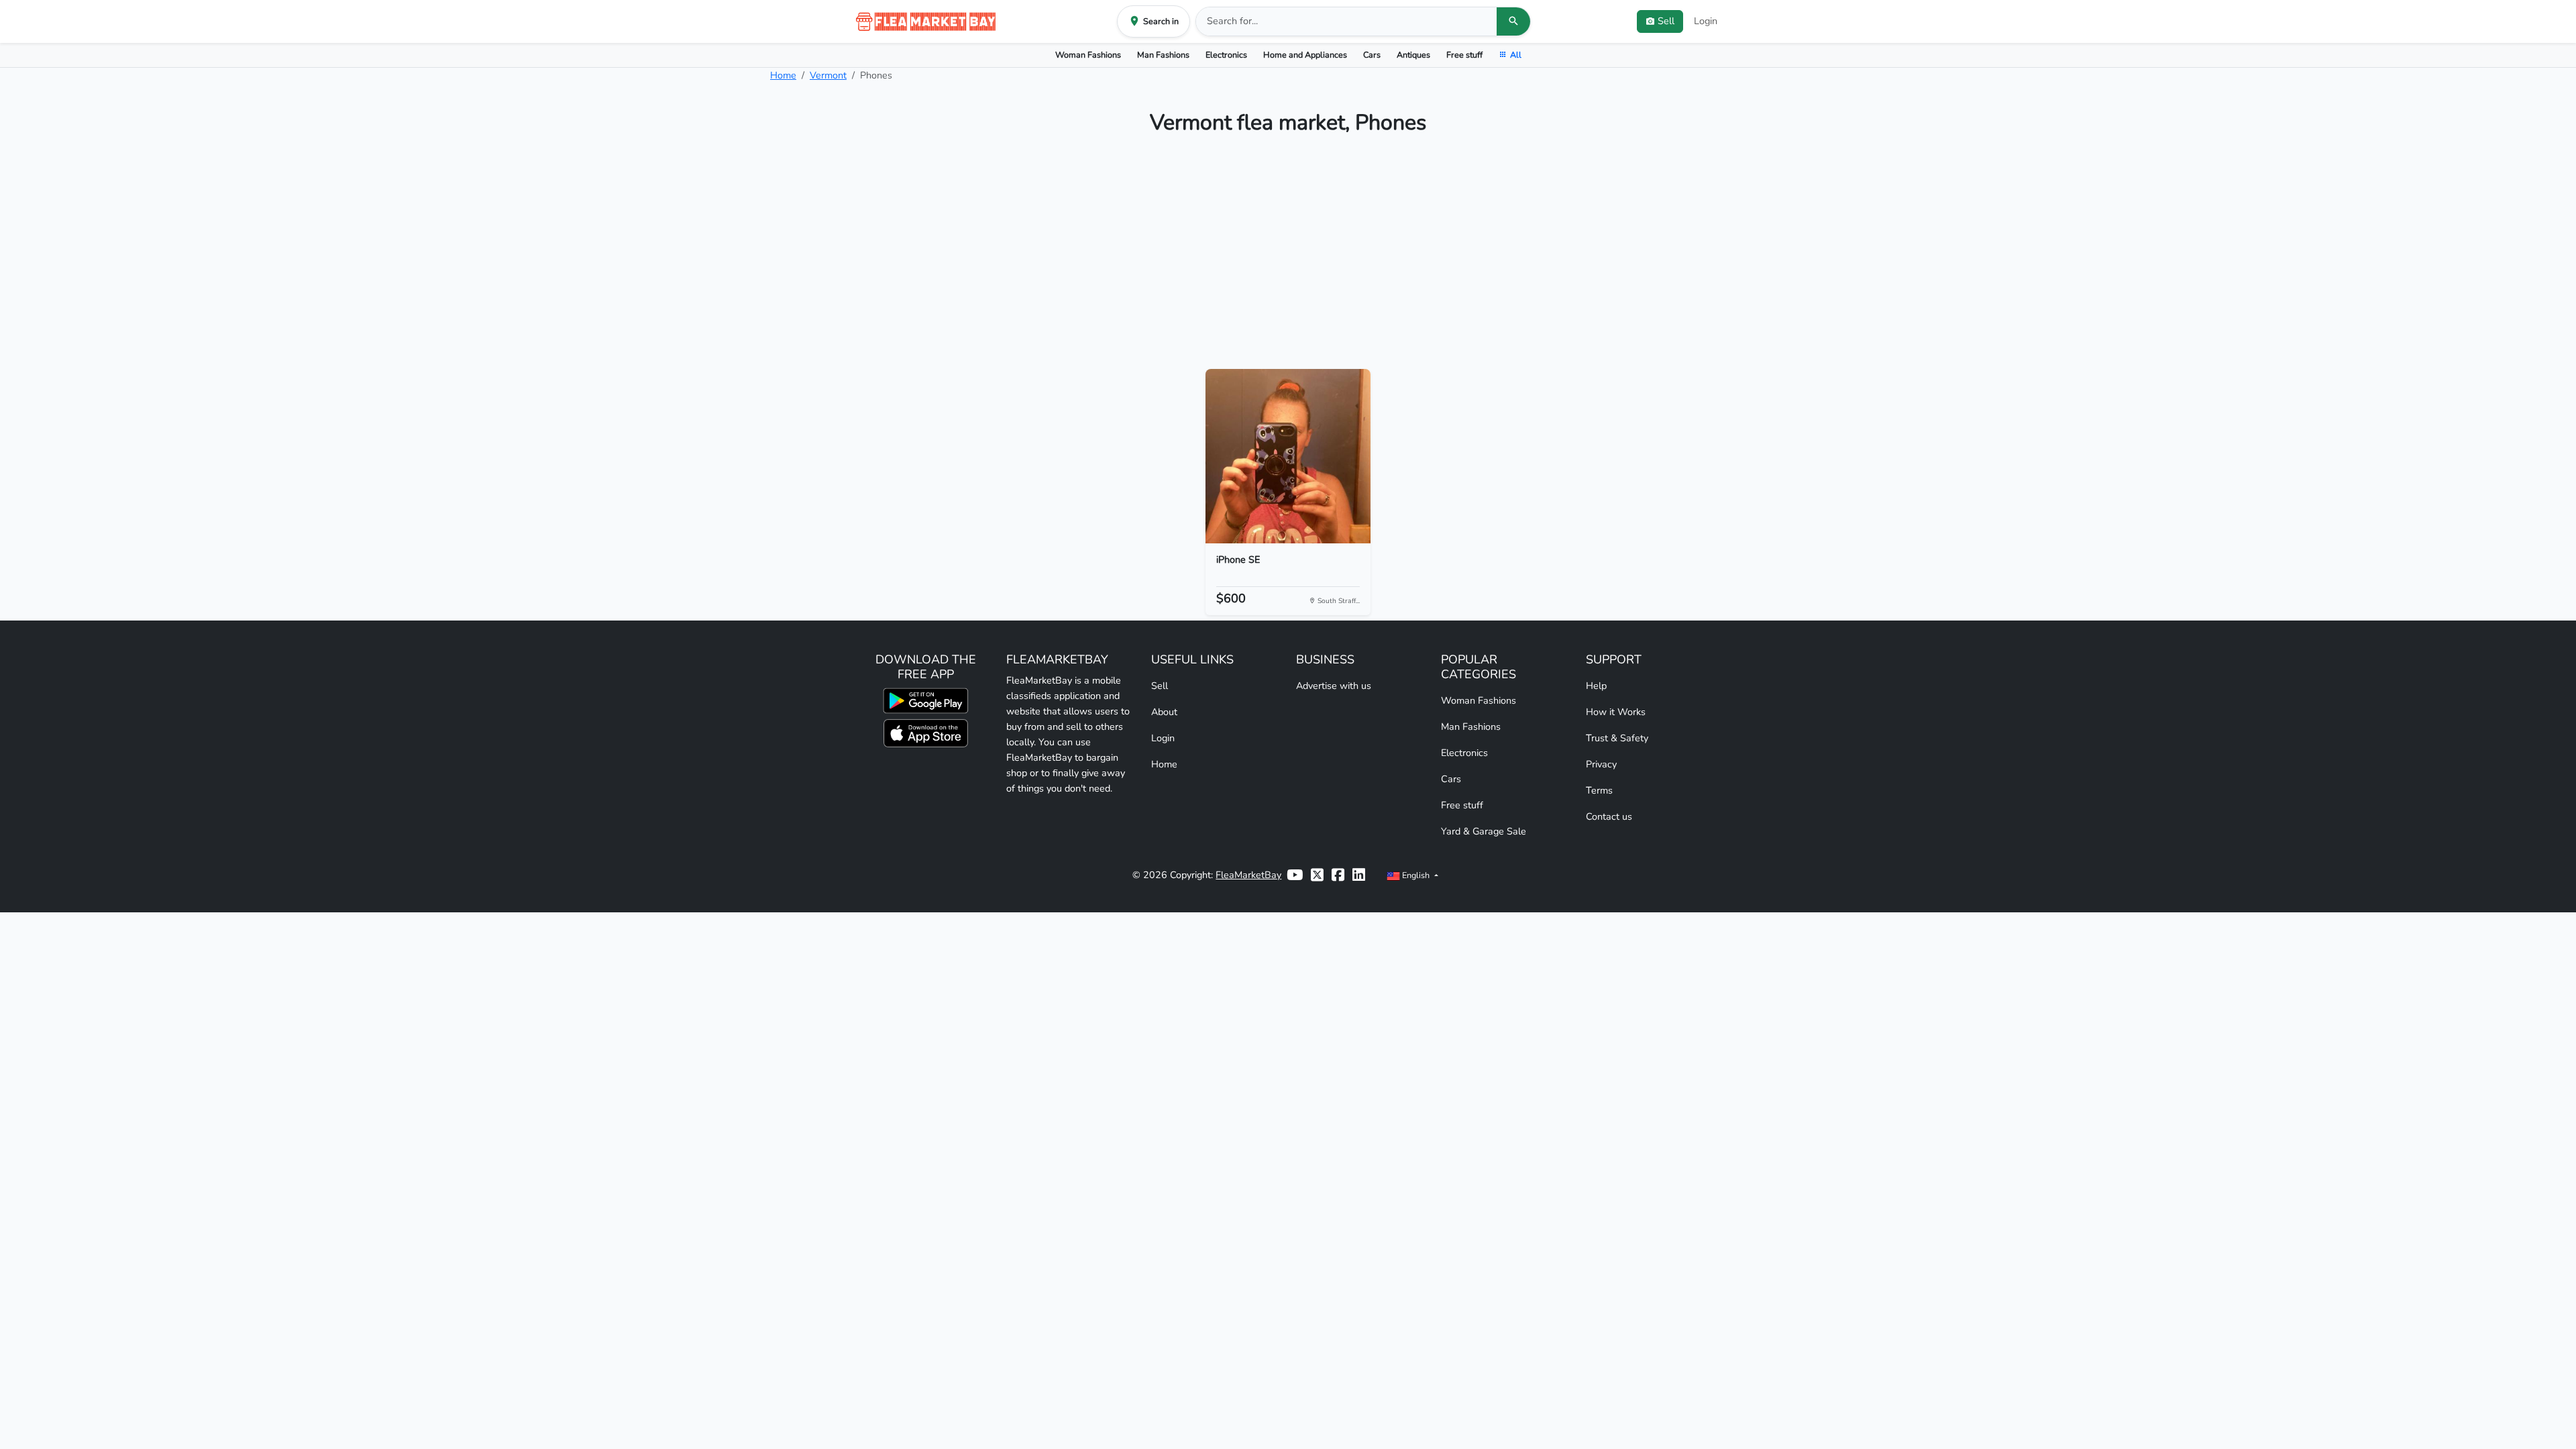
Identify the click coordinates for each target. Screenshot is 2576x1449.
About (1164, 712)
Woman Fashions (1088, 55)
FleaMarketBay (1248, 875)
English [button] (1416, 875)
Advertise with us (1334, 686)
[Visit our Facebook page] (1338, 875)
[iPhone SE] (1288, 456)
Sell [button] (1666, 21)
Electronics (1226, 55)
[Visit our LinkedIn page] (1359, 875)
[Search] (1513, 21)
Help (1596, 686)
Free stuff (1464, 55)
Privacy (1601, 764)
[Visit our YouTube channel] (1295, 875)
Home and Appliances (1305, 55)
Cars (1372, 55)
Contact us (1609, 816)
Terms (1599, 790)
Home (783, 75)
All (1516, 55)
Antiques (1413, 55)
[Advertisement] (1288, 258)
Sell (1160, 686)
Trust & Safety (1617, 738)
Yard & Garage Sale (1484, 831)
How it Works (1616, 712)
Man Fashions (1163, 55)
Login (1706, 21)
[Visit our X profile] (1317, 875)
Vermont (828, 75)
